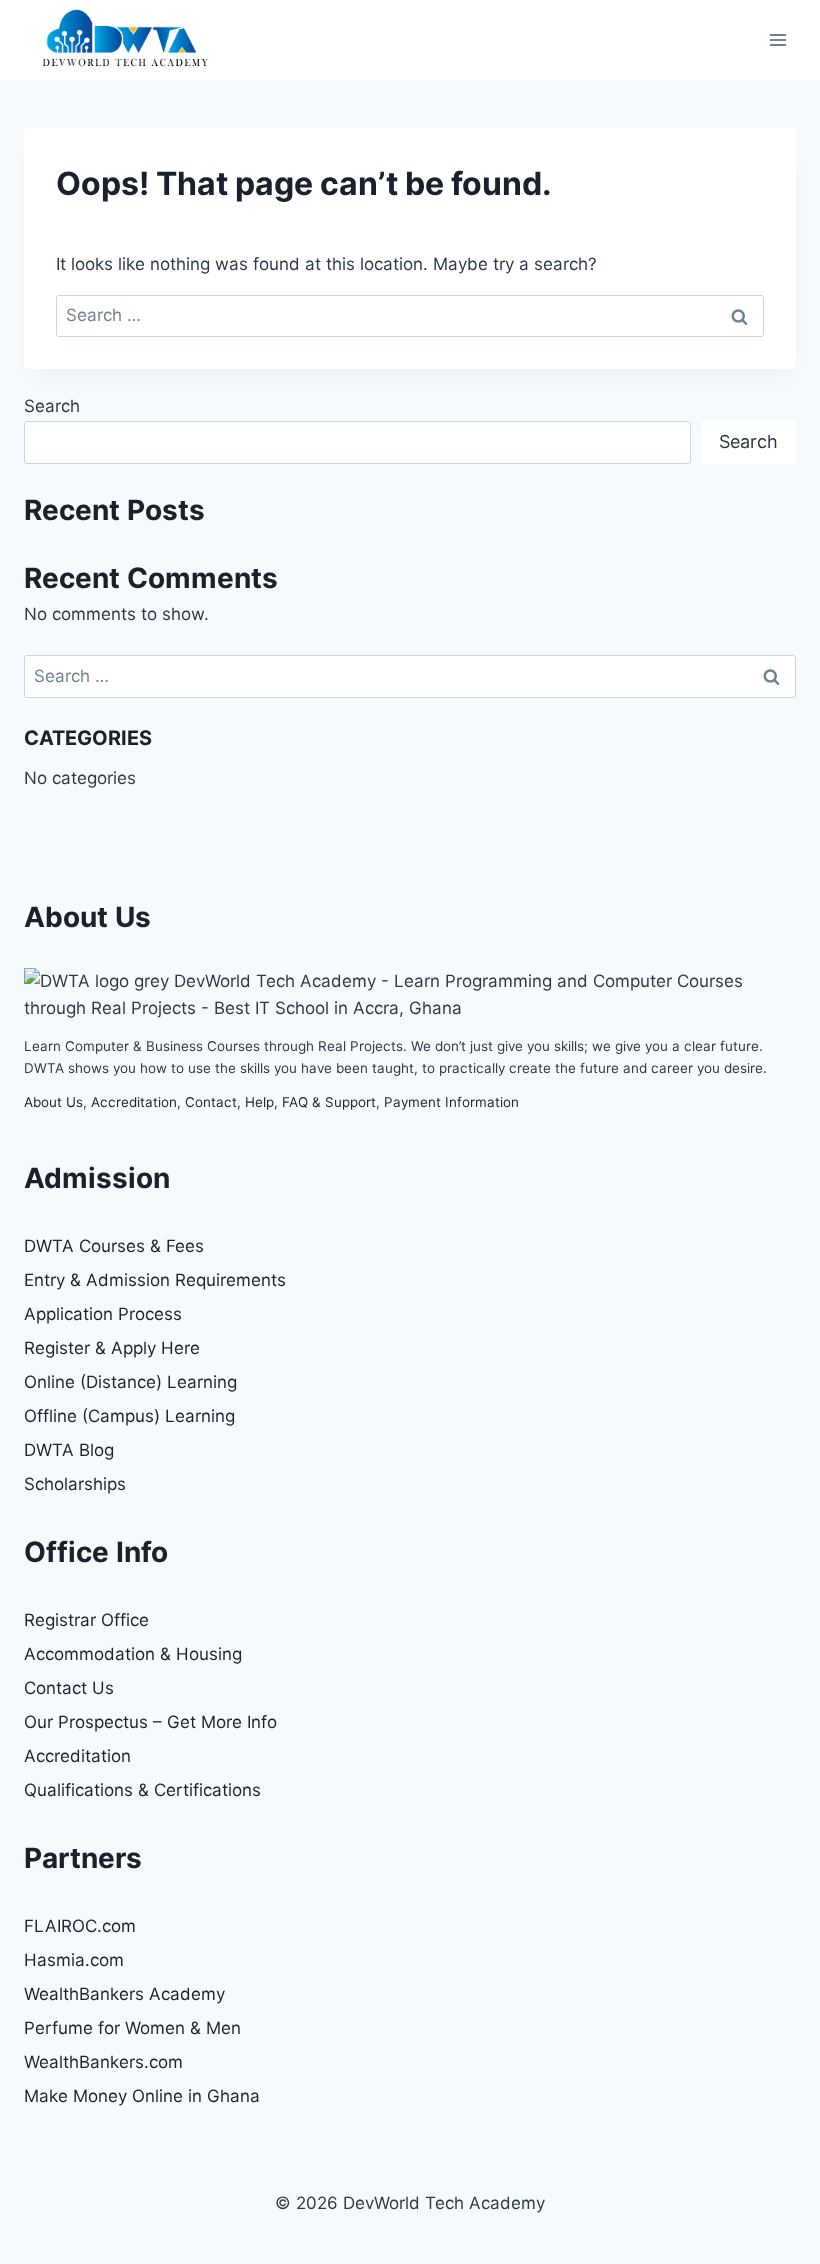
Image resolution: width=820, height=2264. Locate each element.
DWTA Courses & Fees (114, 1246)
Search (52, 406)
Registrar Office (86, 1620)
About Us (53, 1102)
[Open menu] (777, 39)
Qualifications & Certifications (142, 1790)
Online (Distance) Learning (130, 1382)
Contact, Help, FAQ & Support (280, 1102)
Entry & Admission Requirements (155, 1280)
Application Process (103, 1314)
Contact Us (69, 1688)
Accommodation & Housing (133, 1654)
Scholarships (75, 1484)
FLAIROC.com (80, 1926)
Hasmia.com (74, 1960)
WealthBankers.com (103, 2062)
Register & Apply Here (112, 1348)
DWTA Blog (69, 1450)
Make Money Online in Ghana (142, 2096)
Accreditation (134, 1102)
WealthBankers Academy (124, 1994)
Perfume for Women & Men (132, 2028)
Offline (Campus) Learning (129, 1416)
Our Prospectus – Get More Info (150, 1722)
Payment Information (451, 1102)
